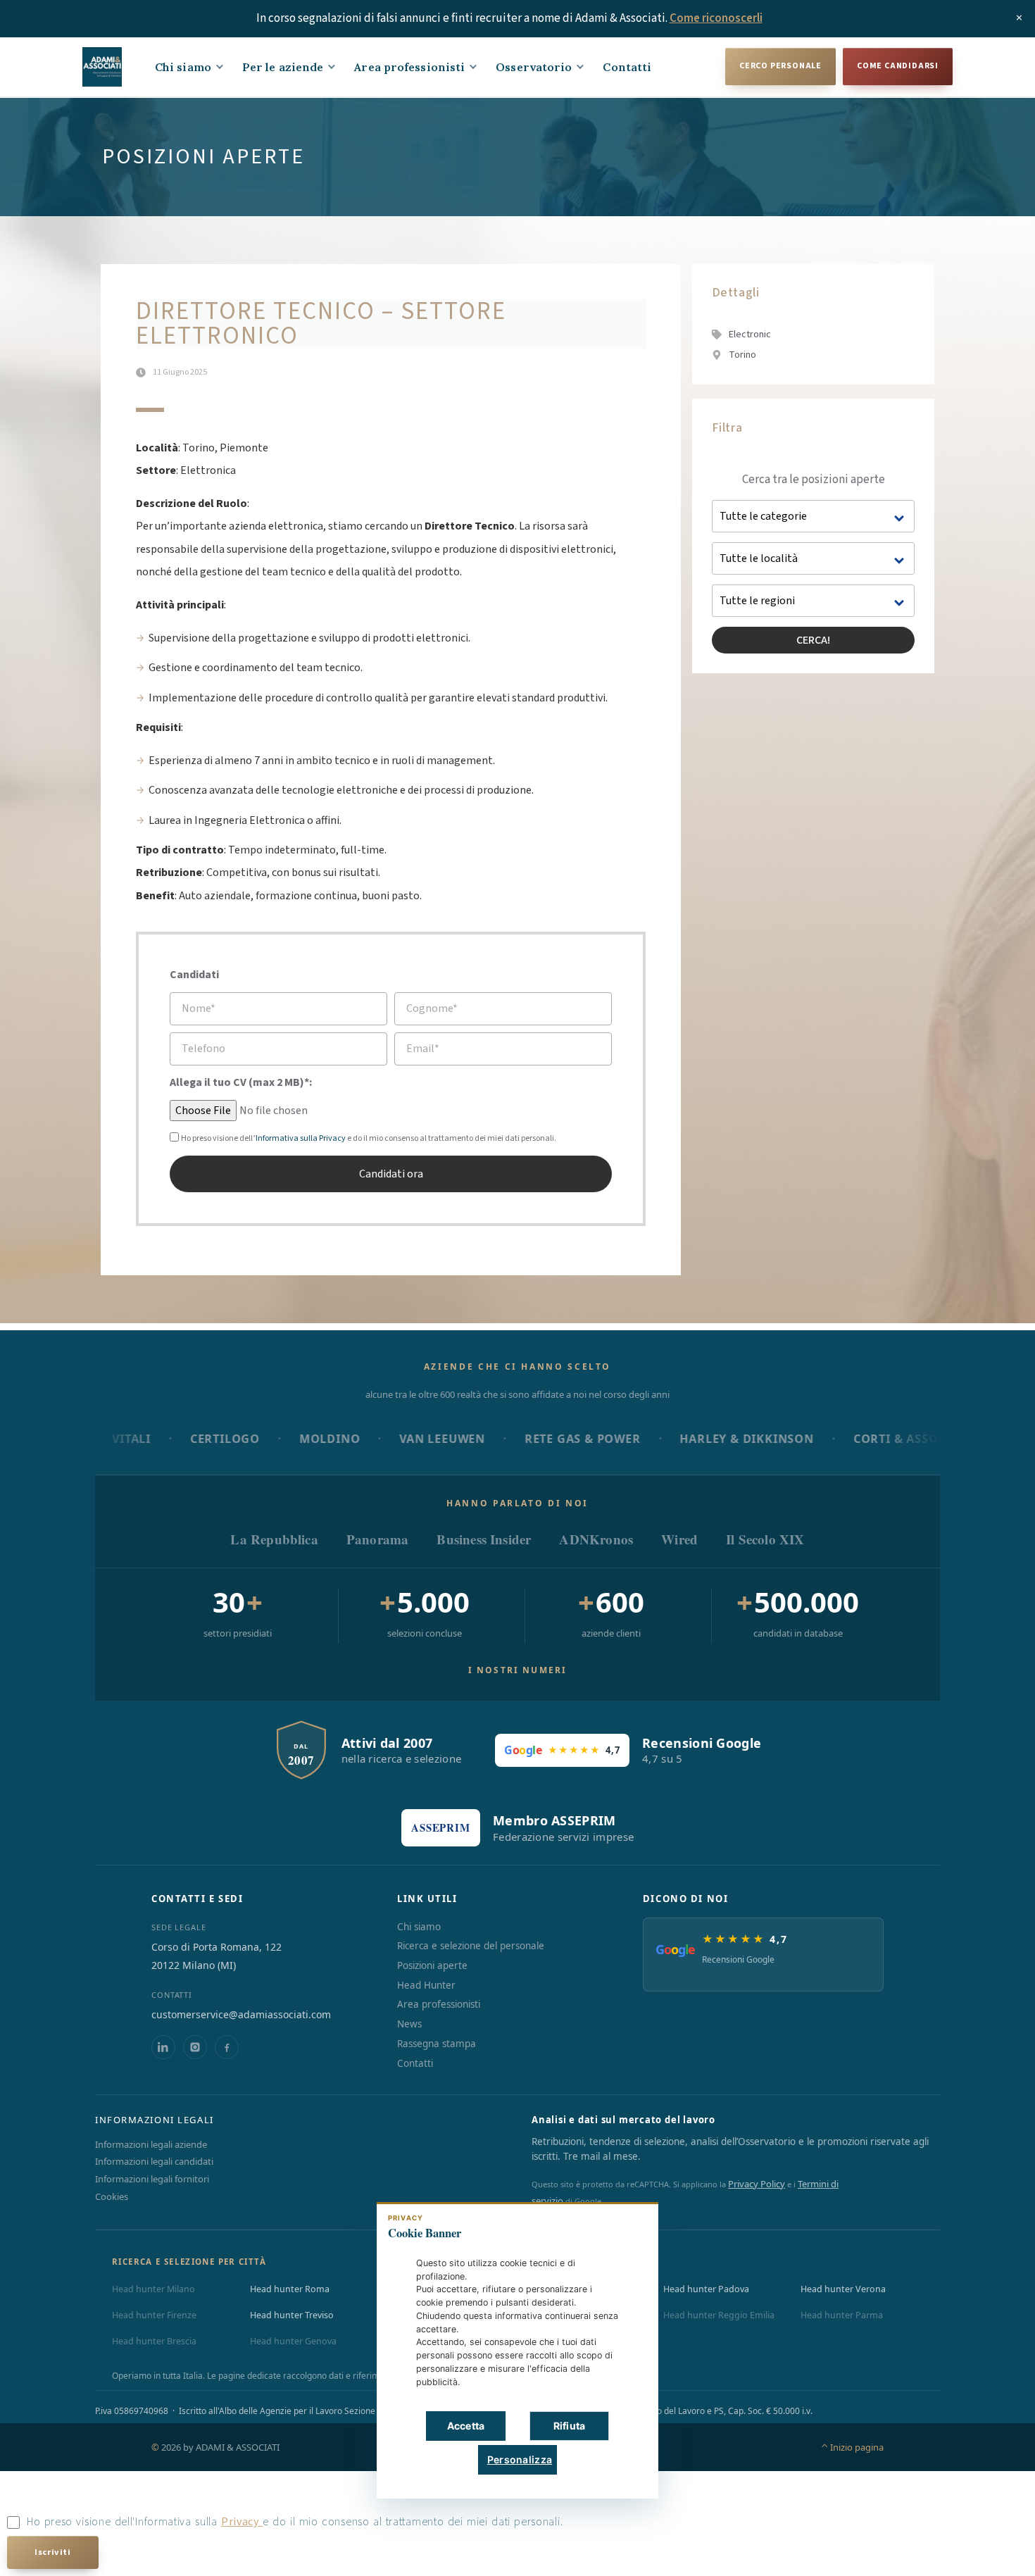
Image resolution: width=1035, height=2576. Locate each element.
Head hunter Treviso (292, 2315)
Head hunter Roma (290, 2289)
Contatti (627, 67)
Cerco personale (780, 66)
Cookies (112, 2196)
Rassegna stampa (437, 2044)
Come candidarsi (898, 66)
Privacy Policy (757, 2184)
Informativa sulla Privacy (301, 1138)
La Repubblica (274, 1539)
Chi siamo (183, 67)
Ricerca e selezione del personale (471, 1946)
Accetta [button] (466, 2426)
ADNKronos (596, 1539)
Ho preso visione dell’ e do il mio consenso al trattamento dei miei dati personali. (369, 1138)
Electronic (750, 334)
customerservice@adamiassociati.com (241, 2014)
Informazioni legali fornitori (152, 2179)
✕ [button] (626, 2223)
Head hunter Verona (843, 2289)
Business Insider (484, 1539)
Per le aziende (283, 67)
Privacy (242, 2522)
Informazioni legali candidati (154, 2161)
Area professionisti (409, 67)
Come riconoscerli (716, 18)
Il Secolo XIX (765, 1539)
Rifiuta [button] (570, 2426)
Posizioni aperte (432, 1965)
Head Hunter (426, 1985)
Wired (679, 1539)
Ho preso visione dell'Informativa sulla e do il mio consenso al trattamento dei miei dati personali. (295, 2522)
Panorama (378, 1539)
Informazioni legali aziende (151, 2144)
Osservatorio (534, 67)
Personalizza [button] (520, 2459)
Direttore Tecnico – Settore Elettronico (321, 324)
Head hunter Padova (706, 2289)
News (409, 2024)
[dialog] (517, 2350)
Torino (742, 355)
